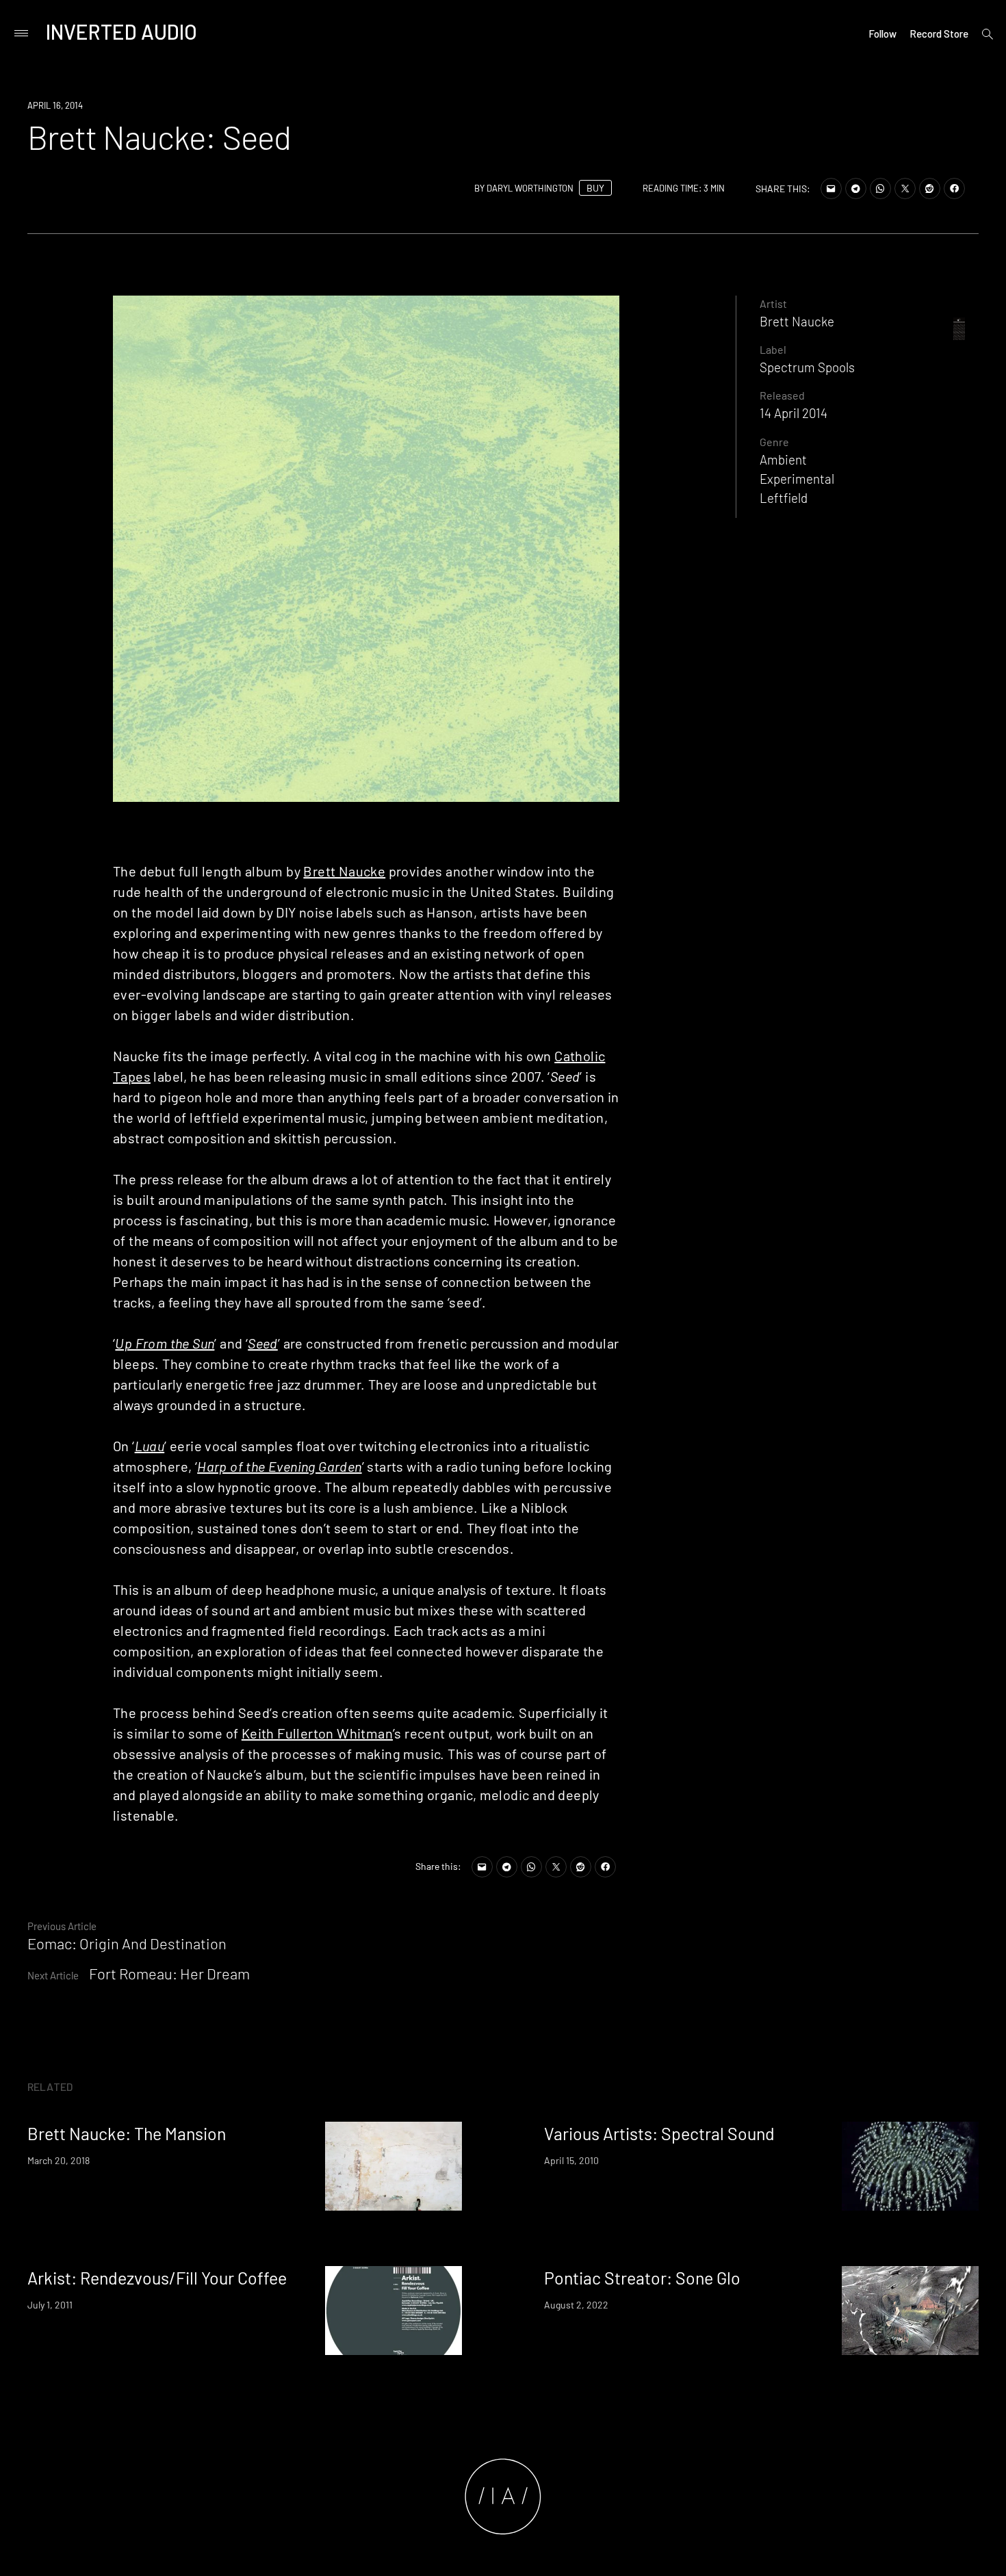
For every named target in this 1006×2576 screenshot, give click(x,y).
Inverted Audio (121, 31)
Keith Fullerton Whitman (317, 1733)
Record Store (939, 34)
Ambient (783, 459)
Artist (773, 303)
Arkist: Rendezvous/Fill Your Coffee (157, 2278)
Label (773, 349)
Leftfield (784, 498)
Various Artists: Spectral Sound (659, 2133)
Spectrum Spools (807, 367)
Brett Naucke (344, 871)
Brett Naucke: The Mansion (127, 2133)
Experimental (797, 479)
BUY (595, 188)
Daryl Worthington (530, 188)
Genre (774, 442)
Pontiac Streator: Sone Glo (642, 2278)
